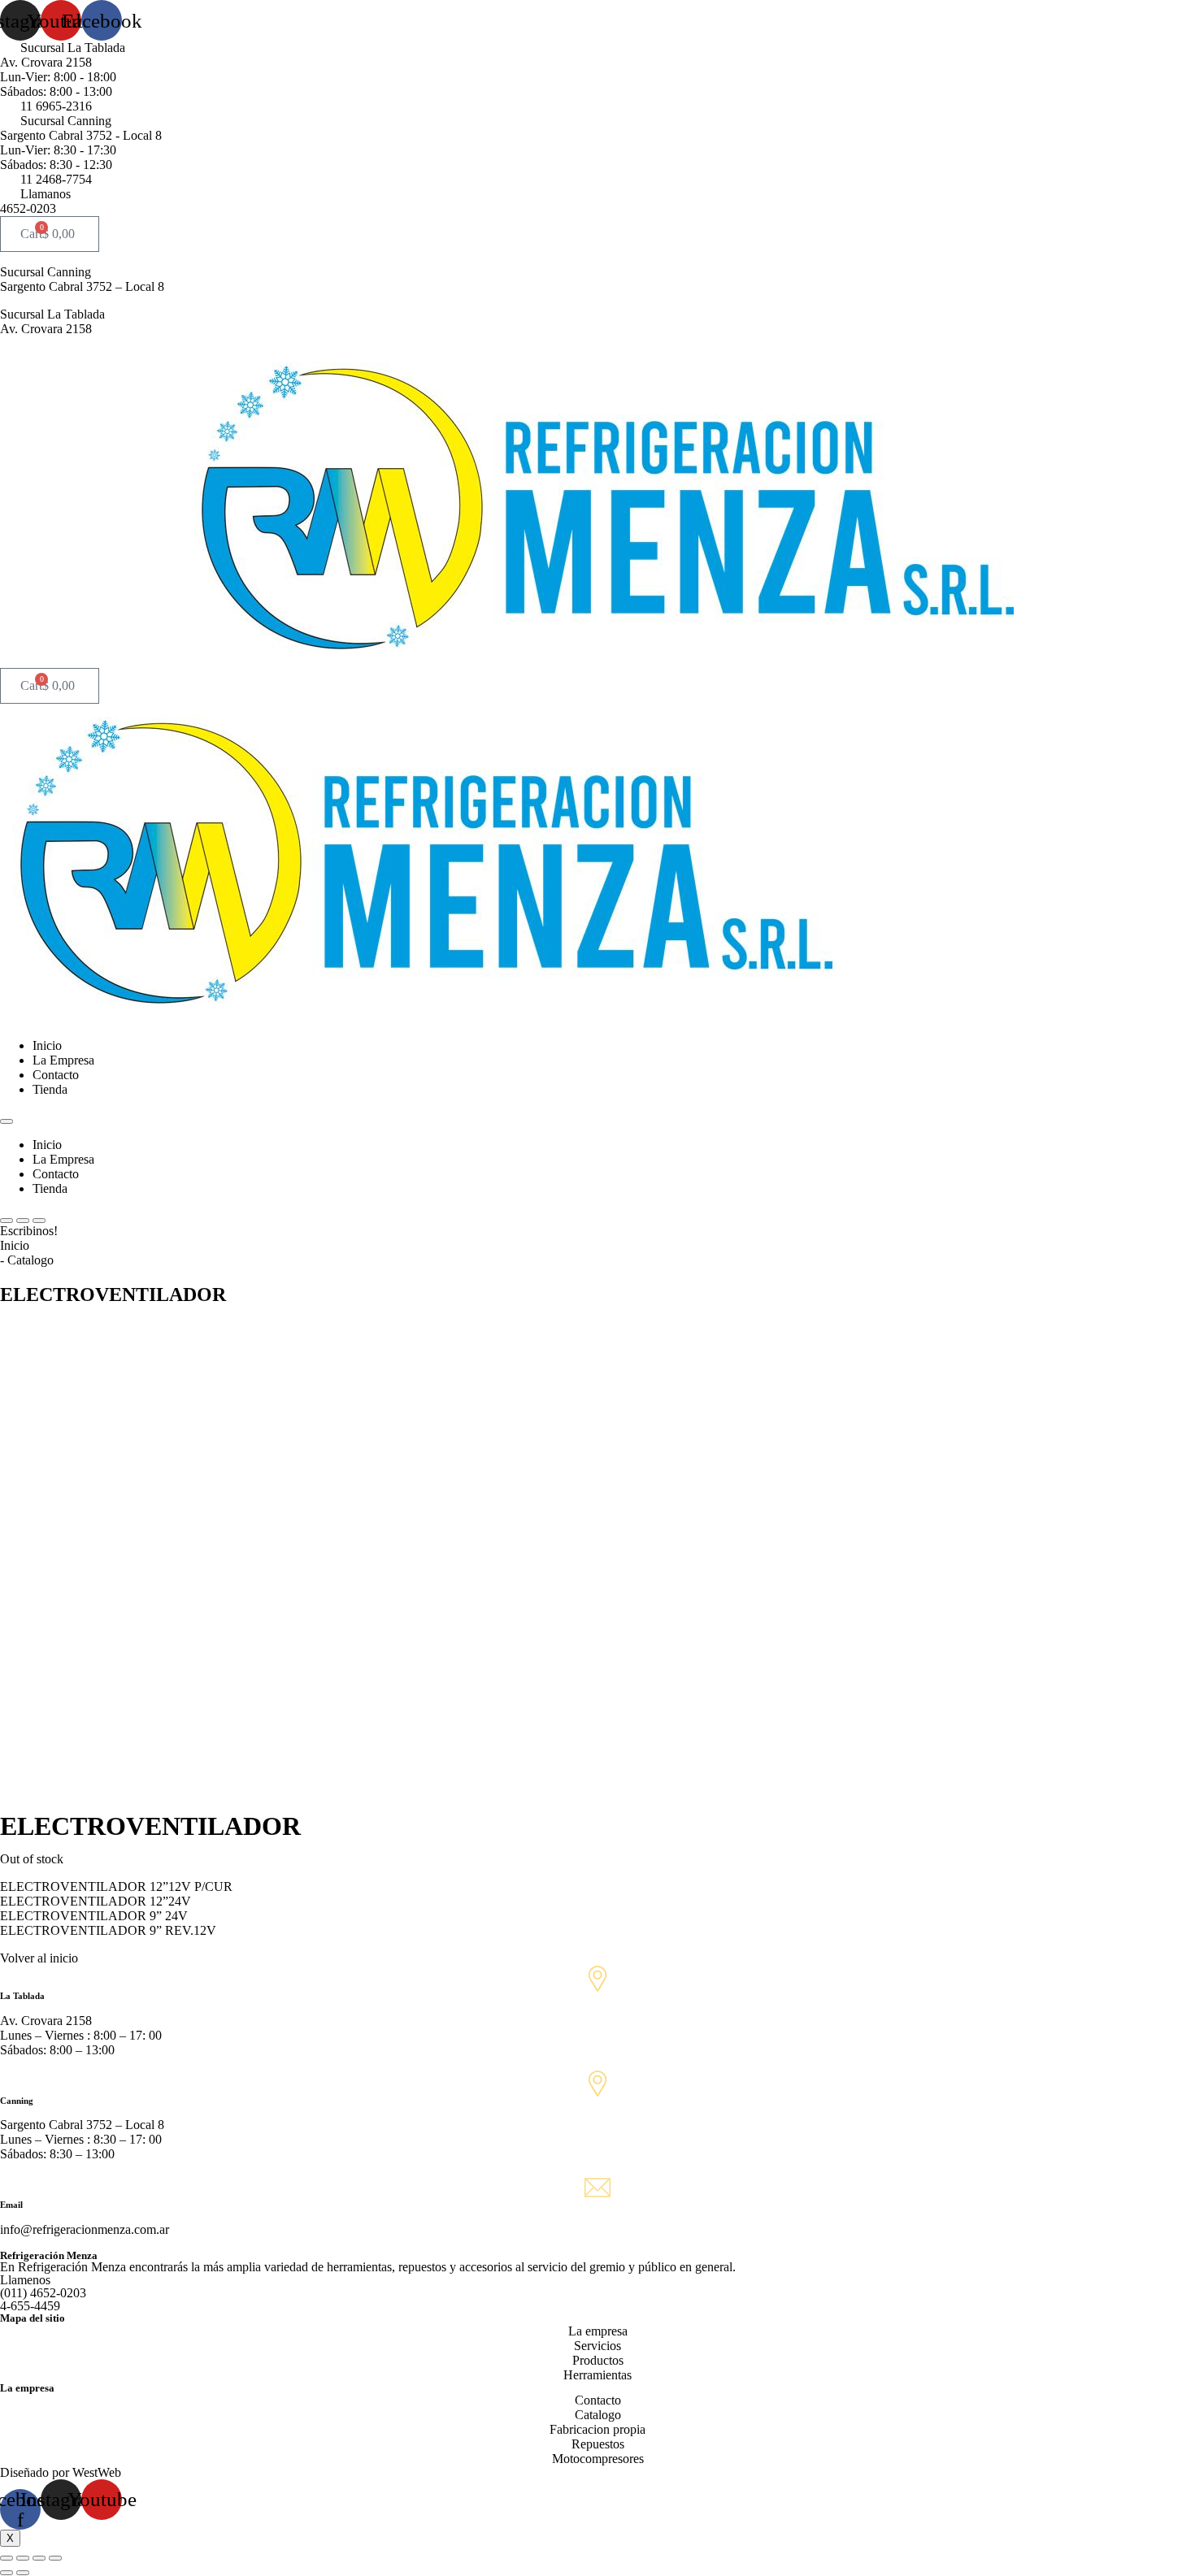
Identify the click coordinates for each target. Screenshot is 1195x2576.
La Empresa (63, 1060)
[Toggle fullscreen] (39, 2558)
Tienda (50, 1089)
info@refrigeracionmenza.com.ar (85, 2229)
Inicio (47, 1045)
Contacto (56, 1075)
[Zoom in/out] (55, 2558)
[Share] (23, 2558)
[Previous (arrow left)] (7, 2573)
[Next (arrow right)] (23, 2573)
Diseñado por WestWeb (61, 2472)
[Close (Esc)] (7, 2558)
